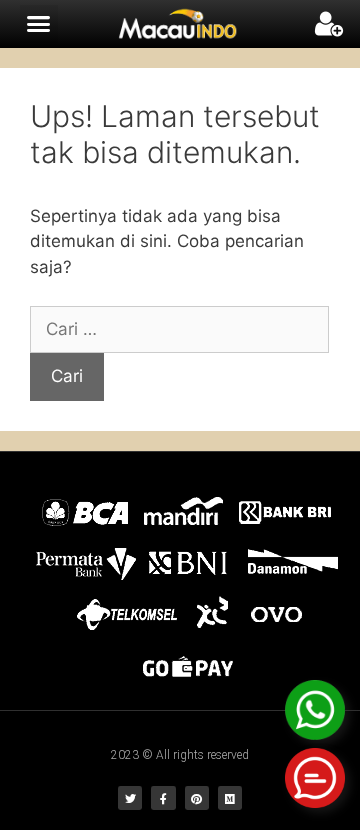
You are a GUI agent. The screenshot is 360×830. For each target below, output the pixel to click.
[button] (39, 24)
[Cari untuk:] (179, 329)
